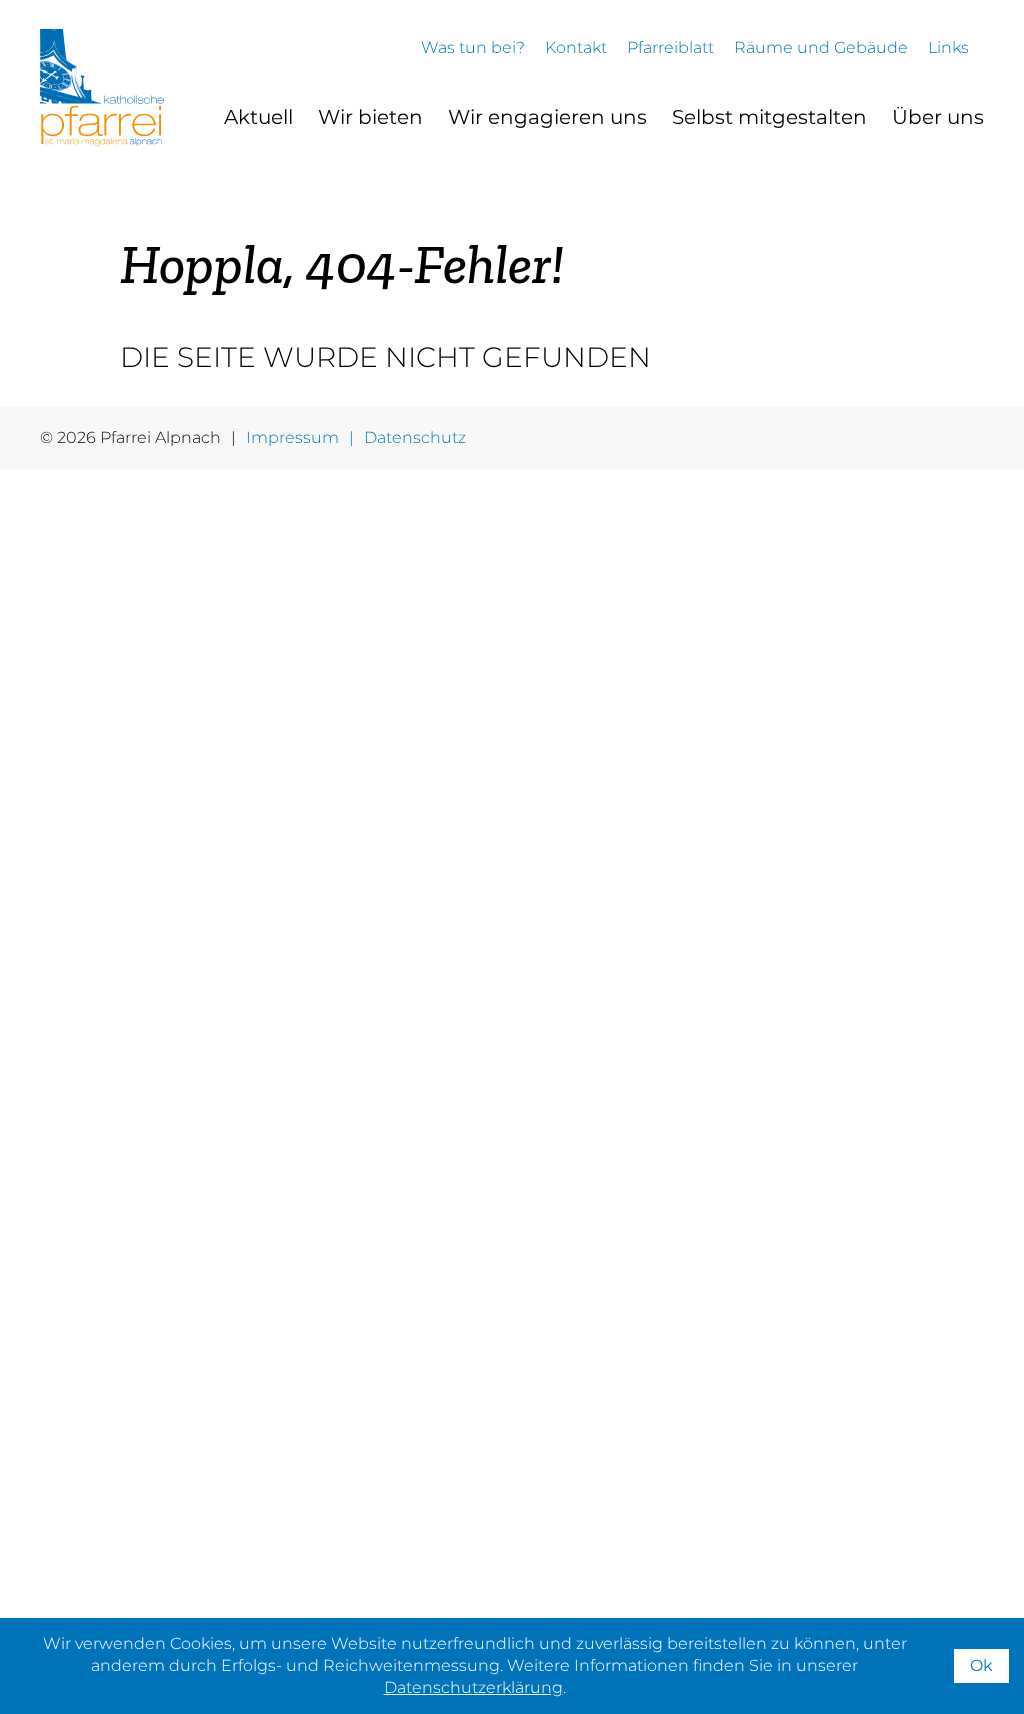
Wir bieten (370, 117)
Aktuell (258, 117)
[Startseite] (102, 87)
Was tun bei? (473, 47)
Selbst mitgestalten (769, 117)
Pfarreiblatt (670, 47)
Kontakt (576, 47)
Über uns (938, 117)
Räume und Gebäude (821, 47)
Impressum (292, 437)
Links (948, 47)
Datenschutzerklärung (473, 1687)
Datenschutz (415, 437)
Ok (981, 1665)
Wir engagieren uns (547, 117)
